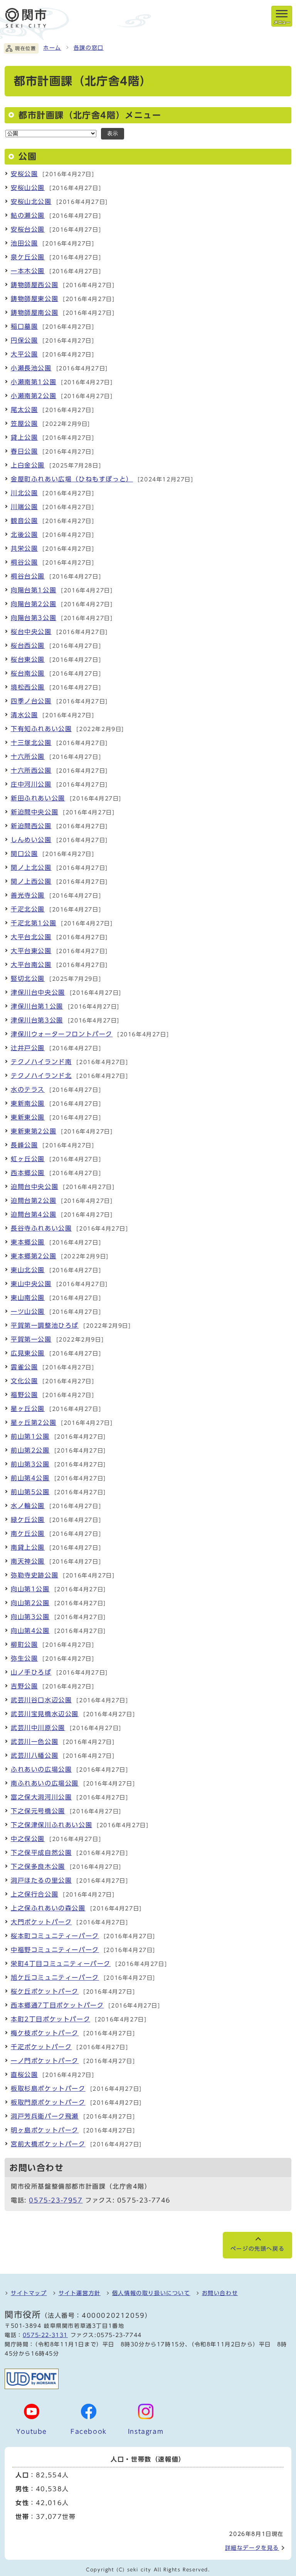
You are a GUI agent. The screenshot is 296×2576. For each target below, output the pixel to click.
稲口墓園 (24, 326)
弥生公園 (24, 1658)
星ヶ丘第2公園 (34, 1423)
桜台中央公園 (31, 632)
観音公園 (24, 521)
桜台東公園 (28, 659)
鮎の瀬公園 (28, 215)
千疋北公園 (28, 909)
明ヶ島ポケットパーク (45, 2130)
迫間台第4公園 (34, 1214)
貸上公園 (24, 437)
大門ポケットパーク (41, 1922)
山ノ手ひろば (31, 1672)
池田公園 (24, 243)
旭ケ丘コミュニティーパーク (55, 1977)
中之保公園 (28, 1839)
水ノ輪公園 (28, 1506)
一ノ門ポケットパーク (45, 2061)
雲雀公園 (24, 1367)
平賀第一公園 (31, 1339)
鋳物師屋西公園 (34, 285)
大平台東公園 (31, 951)
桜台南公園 (28, 673)
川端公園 (24, 507)
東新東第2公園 (34, 1131)
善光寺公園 (28, 895)
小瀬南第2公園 (34, 396)
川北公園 (24, 493)
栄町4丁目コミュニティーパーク (61, 1964)
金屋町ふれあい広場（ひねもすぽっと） (72, 479)
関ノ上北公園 (31, 868)
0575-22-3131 (45, 2335)
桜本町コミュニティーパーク (55, 1936)
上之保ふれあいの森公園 (48, 1908)
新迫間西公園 (31, 826)
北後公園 (24, 535)
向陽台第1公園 (34, 590)
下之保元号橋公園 (38, 1811)
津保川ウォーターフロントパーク (62, 1034)
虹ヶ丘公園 (28, 1159)
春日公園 (24, 451)
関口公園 (24, 854)
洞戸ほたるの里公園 (41, 1880)
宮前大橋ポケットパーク (48, 2144)
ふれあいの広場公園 (41, 1769)
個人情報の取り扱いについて (151, 2293)
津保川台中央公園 (38, 992)
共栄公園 (24, 548)
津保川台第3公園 (37, 1020)
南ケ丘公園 (28, 1533)
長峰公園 (24, 1145)
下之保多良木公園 (38, 1866)
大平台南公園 (31, 965)
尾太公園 (24, 410)
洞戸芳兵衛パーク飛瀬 (45, 2116)
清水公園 (24, 715)
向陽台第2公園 (34, 604)
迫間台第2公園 (34, 1201)
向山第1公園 (30, 1589)
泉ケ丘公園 (28, 257)
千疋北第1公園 (34, 923)
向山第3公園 (30, 1617)
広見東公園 (28, 1353)
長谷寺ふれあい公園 (41, 1228)
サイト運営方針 (80, 2293)
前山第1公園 (30, 1436)
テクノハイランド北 (41, 1076)
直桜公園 (24, 2075)
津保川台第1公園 (37, 1006)
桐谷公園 (24, 562)
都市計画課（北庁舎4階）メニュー (90, 115)
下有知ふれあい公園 (41, 729)
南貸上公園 (28, 1547)
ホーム (52, 48)
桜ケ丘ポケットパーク (45, 1991)
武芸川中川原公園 (38, 1728)
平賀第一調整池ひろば (45, 1325)
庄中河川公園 (31, 784)
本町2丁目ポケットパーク (50, 2019)
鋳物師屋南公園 (34, 313)
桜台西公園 (28, 646)
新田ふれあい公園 (38, 798)
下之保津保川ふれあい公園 (51, 1825)
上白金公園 (28, 465)
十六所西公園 (31, 770)
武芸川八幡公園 (34, 1755)
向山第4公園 (30, 1631)
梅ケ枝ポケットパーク (45, 2033)
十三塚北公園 (31, 743)
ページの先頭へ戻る (257, 2249)
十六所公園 (28, 757)
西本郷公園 (28, 1173)
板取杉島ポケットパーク (48, 2088)
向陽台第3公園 (34, 618)
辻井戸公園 (28, 1048)
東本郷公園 (28, 1242)
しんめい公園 (31, 840)
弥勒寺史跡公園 (34, 1575)
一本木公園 (28, 271)
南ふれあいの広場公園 (45, 1783)
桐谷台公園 (28, 576)
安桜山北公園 (31, 202)
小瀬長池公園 (31, 368)
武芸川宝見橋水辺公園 (45, 1714)
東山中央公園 (31, 1284)
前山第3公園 (30, 1464)
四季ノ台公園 (31, 701)
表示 (113, 134)
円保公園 (24, 340)
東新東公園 (28, 1117)
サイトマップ (29, 2293)
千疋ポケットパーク (41, 2047)
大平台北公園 (31, 937)
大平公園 (24, 354)
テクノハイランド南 (41, 1062)
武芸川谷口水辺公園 (41, 1700)
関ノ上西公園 (31, 881)
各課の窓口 (89, 48)
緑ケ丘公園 (28, 1520)
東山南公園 (28, 1298)
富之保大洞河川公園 (41, 1797)
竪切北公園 (28, 979)
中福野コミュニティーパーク (55, 1950)
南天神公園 (28, 1561)
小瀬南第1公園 (34, 382)
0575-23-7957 (56, 2200)
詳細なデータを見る (252, 2548)
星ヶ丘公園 (28, 1409)
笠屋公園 (24, 424)
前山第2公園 (30, 1450)
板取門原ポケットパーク (48, 2102)
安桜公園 (24, 174)
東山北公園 (28, 1270)
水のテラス (28, 1090)
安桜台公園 (28, 229)
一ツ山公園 (28, 1312)
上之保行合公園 (34, 1894)
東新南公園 (28, 1103)
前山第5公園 (30, 1492)
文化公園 (24, 1381)
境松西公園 (28, 687)
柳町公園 (24, 1644)
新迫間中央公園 (34, 812)
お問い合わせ (220, 2293)
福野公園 (24, 1395)
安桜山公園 (28, 188)
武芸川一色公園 (34, 1742)
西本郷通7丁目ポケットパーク (57, 2005)
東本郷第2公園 (34, 1256)
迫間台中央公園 (34, 1187)
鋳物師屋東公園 (34, 299)
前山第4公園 (30, 1478)
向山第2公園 (30, 1603)
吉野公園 (24, 1686)
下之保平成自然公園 (41, 1853)
